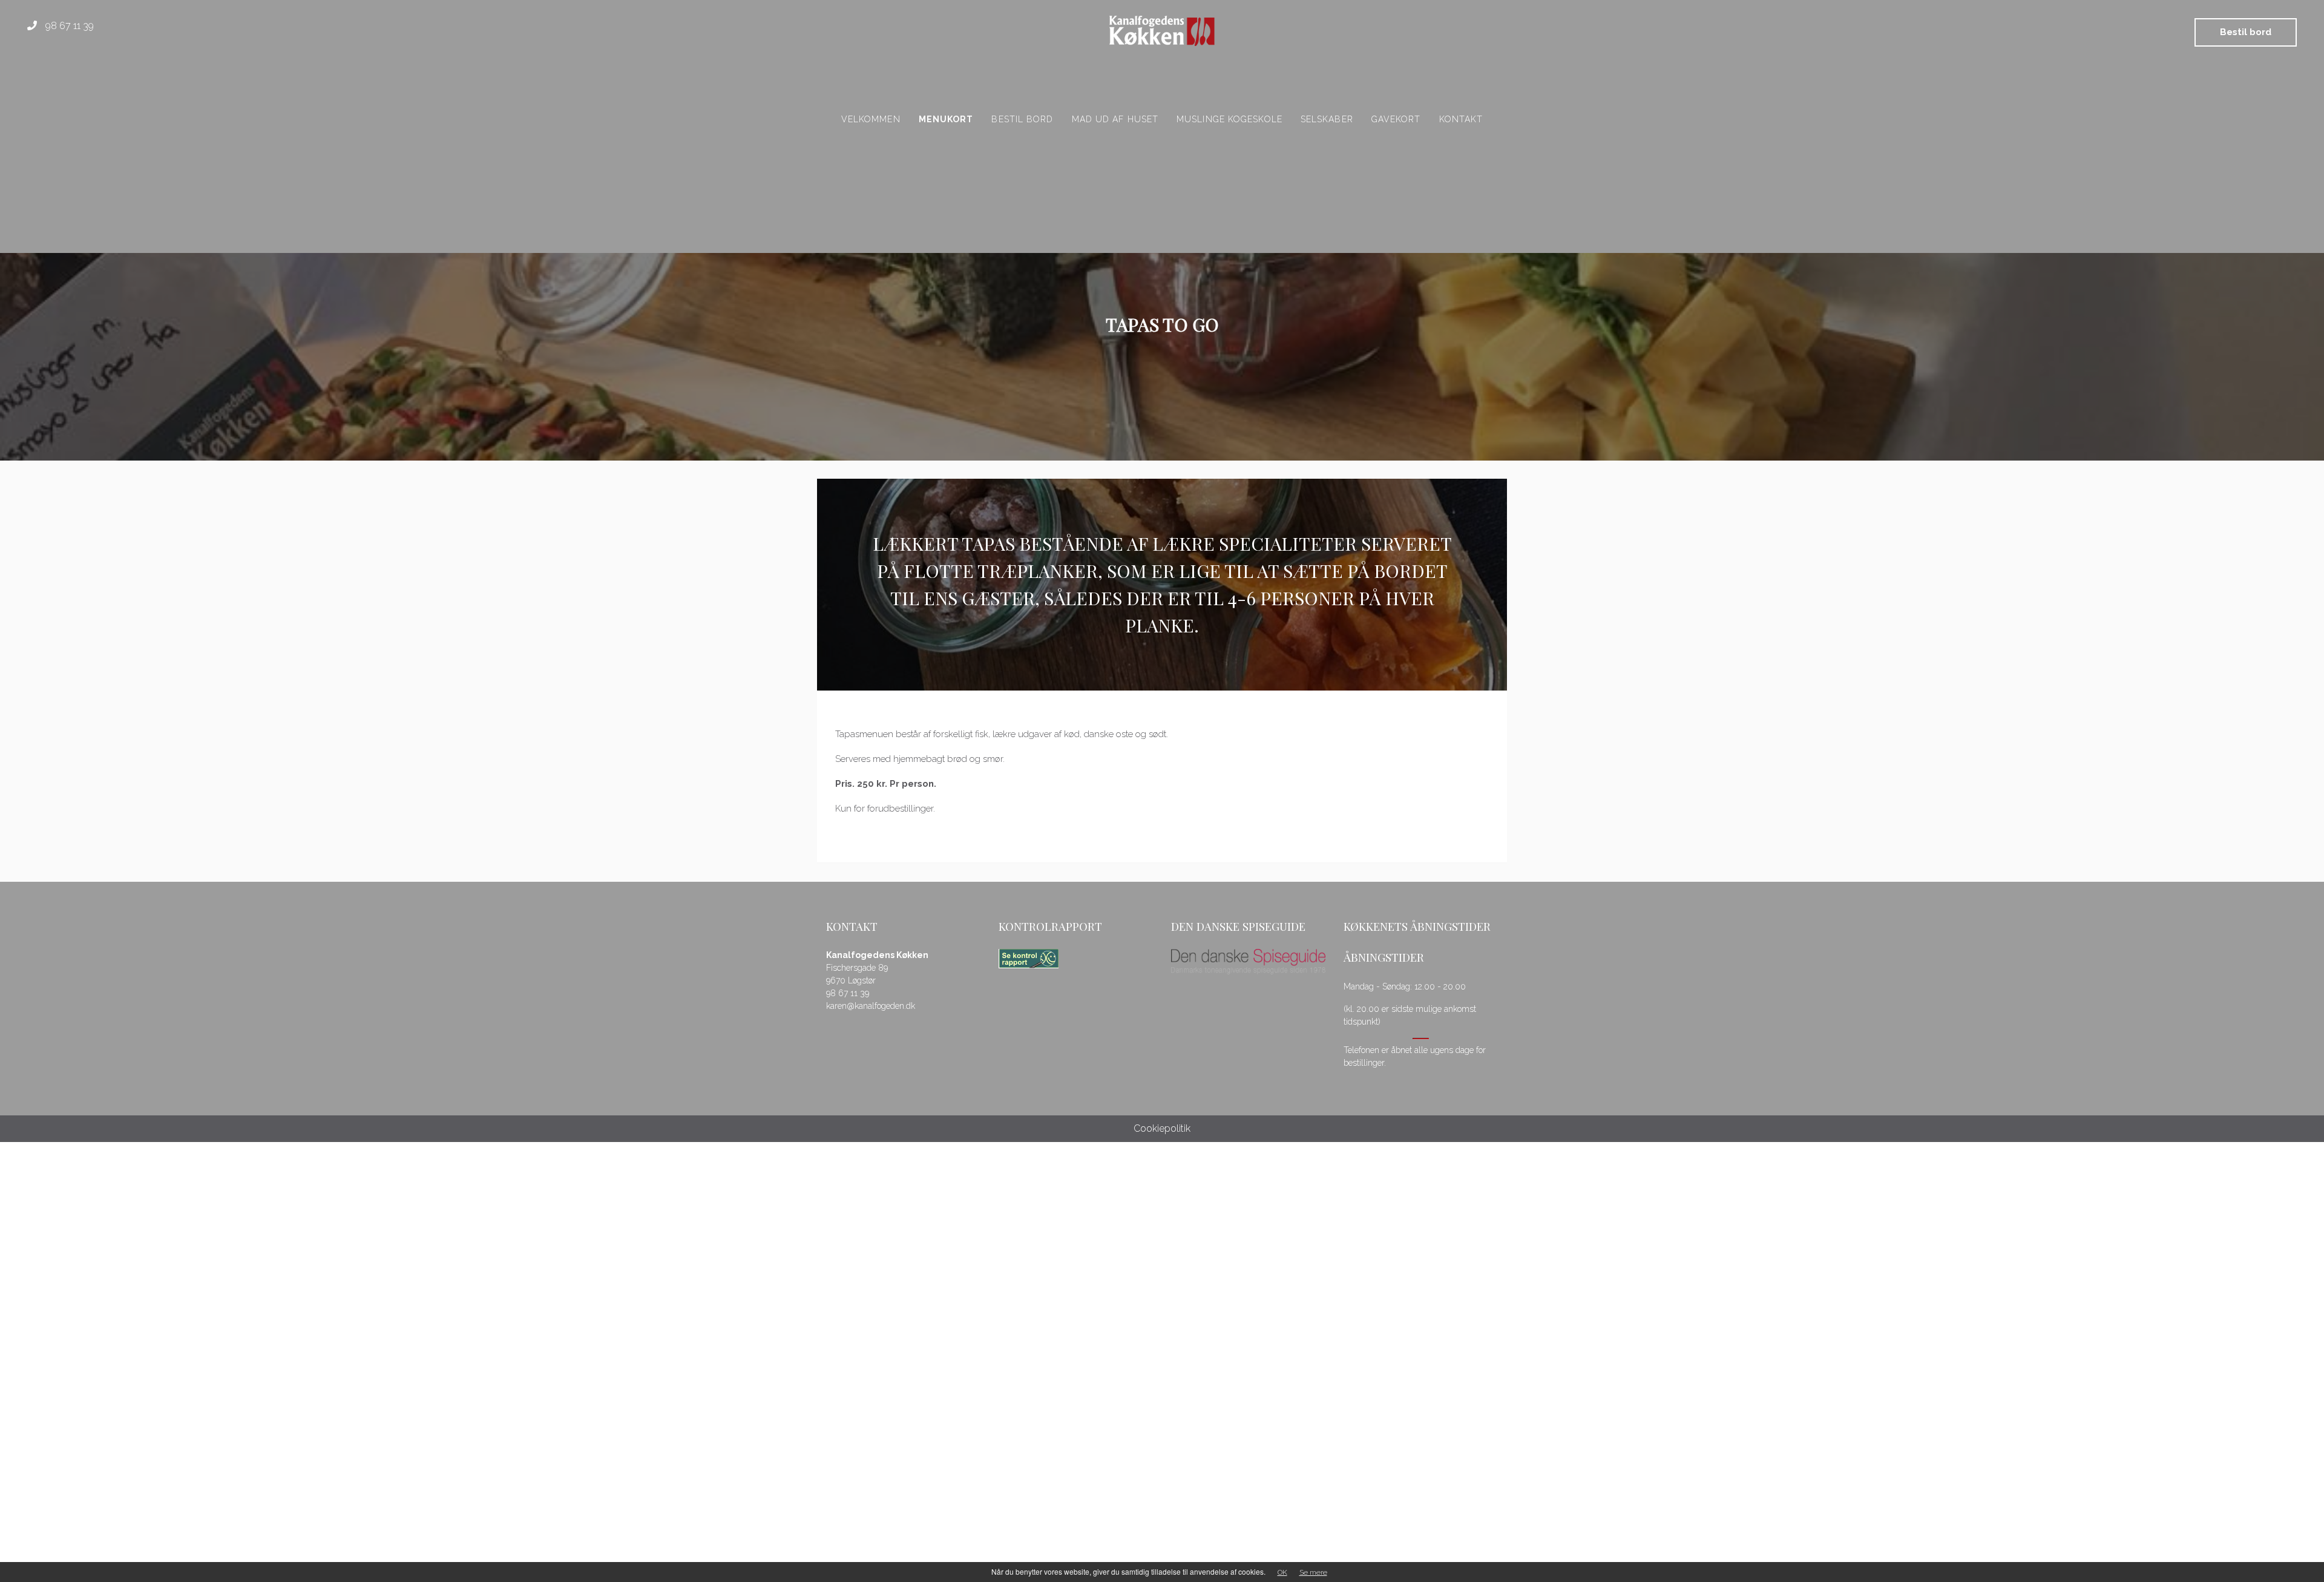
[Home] (1162, 31)
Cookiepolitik (1162, 1128)
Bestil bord (2246, 32)
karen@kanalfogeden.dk (871, 1006)
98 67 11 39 (68, 26)
